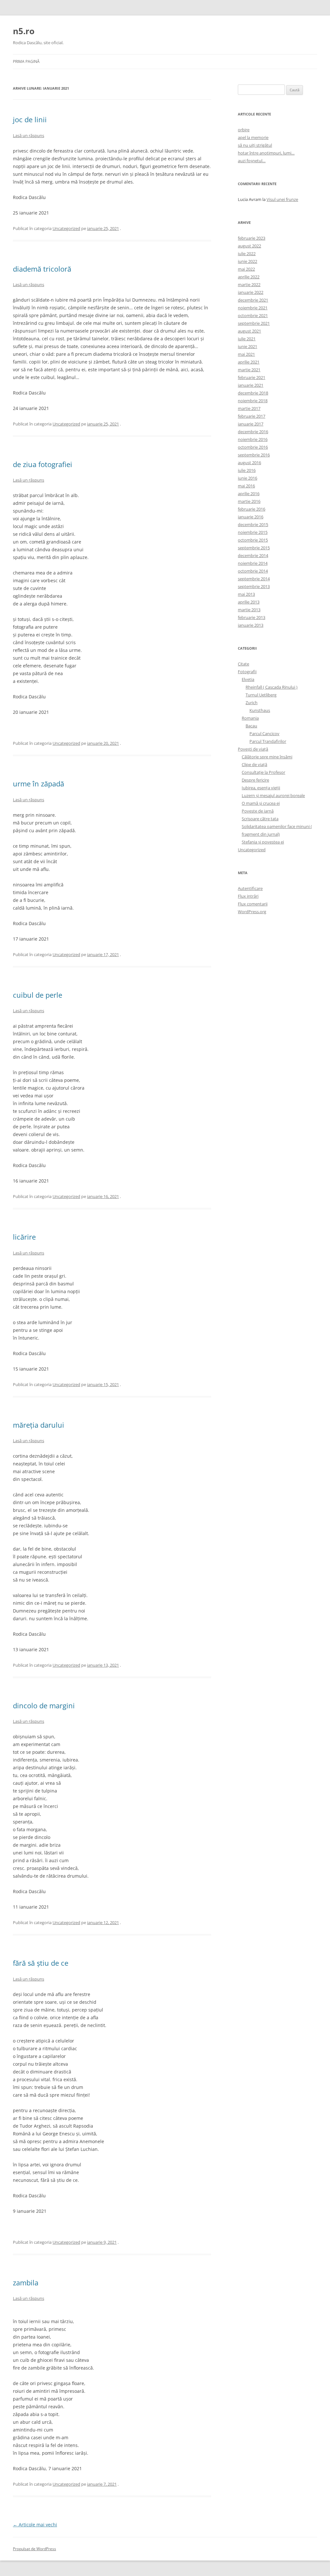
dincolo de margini (44, 1705)
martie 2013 (249, 610)
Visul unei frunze (282, 199)
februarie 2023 (252, 238)
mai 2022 (246, 269)
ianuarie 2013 (251, 625)
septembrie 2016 (254, 455)
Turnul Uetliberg (261, 695)
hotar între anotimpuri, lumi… (266, 153)
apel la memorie (253, 137)
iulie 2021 (247, 339)
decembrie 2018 (253, 393)
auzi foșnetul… (252, 161)
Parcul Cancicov (264, 734)
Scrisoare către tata (260, 819)
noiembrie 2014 (253, 563)
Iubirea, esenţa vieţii (261, 788)
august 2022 (249, 246)
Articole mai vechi (35, 2525)
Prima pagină (26, 61)
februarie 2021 (252, 377)
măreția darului (39, 1425)
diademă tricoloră (42, 269)
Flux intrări (248, 896)
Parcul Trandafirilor (268, 741)
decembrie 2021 (253, 300)
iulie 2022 (247, 254)
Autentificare (250, 888)
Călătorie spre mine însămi (267, 757)
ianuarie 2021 (251, 385)
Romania (250, 718)
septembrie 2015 (254, 548)
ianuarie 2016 (251, 517)
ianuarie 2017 (251, 424)
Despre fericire (255, 780)
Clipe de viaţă (254, 764)
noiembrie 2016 (253, 439)
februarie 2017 (252, 416)
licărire (24, 1237)
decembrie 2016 (253, 432)
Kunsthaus (260, 710)
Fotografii (247, 672)
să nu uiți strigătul (255, 145)
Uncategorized (66, 228)
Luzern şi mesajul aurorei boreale (273, 795)
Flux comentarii (253, 904)
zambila (26, 2282)
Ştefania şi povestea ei (263, 842)
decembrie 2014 (253, 555)
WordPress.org (252, 912)
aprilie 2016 (249, 494)
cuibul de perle (38, 995)
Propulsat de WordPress (34, 2549)
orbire (244, 130)
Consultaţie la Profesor (263, 772)
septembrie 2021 (254, 323)
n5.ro (24, 31)
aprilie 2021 (249, 362)
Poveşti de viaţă (253, 749)
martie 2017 (249, 408)
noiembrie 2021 (253, 308)
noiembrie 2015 (253, 532)
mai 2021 (246, 354)
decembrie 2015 (253, 524)
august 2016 (249, 463)
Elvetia (248, 679)
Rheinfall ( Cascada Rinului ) (272, 687)
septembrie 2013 (254, 586)
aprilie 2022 (249, 277)
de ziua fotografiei (43, 464)
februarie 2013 (252, 617)
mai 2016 (246, 486)
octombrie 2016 (253, 447)
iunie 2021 (247, 346)
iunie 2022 (247, 261)
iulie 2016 (247, 470)
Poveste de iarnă (258, 811)
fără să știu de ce (41, 1963)
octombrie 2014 (253, 571)
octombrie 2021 (253, 315)
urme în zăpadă (39, 784)
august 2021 (249, 331)
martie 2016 (249, 501)
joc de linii (30, 119)
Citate (243, 664)
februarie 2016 (252, 509)
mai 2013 (246, 594)
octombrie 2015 (253, 540)
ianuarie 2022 (251, 292)
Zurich (252, 703)
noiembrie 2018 (253, 401)
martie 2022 (249, 285)
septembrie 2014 (254, 579)
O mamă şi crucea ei (261, 803)
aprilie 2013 (249, 602)
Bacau (251, 726)
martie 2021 (249, 370)
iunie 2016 (247, 478)
